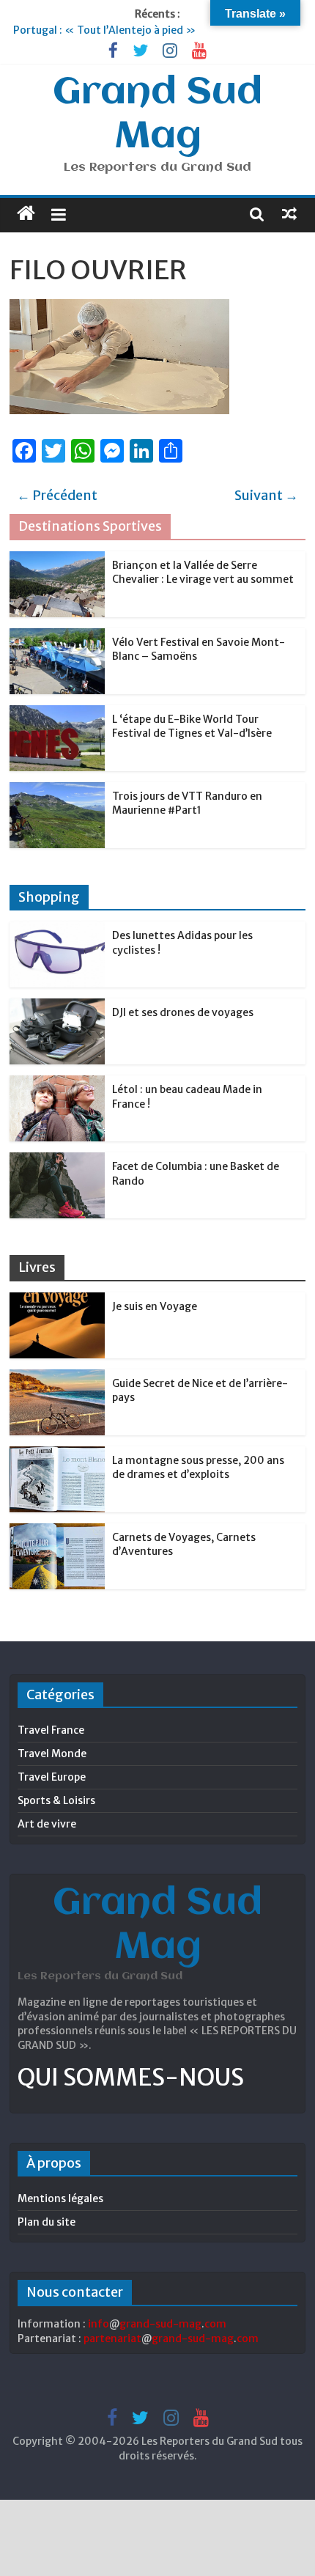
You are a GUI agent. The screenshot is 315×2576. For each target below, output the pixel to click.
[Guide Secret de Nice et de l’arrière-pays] (57, 1377)
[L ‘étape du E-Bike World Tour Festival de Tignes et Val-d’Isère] (57, 713)
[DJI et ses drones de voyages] (57, 1007)
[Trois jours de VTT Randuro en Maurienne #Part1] (57, 790)
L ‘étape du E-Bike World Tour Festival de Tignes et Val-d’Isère (192, 726)
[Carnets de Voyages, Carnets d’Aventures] (57, 1531)
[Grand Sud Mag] (26, 213)
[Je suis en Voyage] (57, 1300)
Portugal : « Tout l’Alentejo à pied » (104, 30)
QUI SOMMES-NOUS (131, 2078)
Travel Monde (52, 1753)
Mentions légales (60, 2198)
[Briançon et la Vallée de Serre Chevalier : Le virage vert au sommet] (57, 559)
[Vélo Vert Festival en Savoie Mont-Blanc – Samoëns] (57, 636)
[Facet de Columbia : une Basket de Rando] (57, 1160)
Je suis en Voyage (155, 1306)
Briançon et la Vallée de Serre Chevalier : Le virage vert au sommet (203, 573)
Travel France (51, 1730)
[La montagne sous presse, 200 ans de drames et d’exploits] (57, 1454)
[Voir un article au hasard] (289, 213)
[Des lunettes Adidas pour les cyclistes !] (57, 930)
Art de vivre (47, 1824)
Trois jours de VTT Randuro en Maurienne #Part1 (187, 803)
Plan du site (47, 2222)
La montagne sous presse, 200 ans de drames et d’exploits (198, 1468)
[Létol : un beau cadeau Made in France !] (57, 1083)
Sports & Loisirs (56, 1800)
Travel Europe (52, 1777)
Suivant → (266, 495)
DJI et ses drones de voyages (183, 1012)
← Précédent (57, 495)
